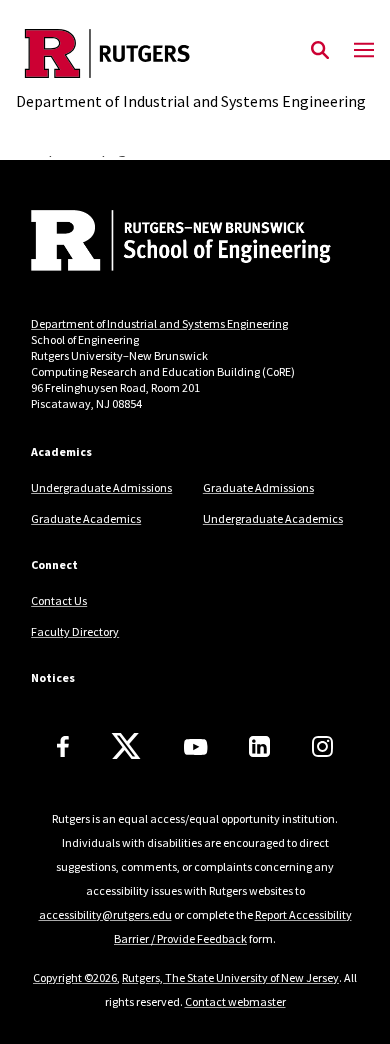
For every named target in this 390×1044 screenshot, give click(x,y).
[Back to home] (166, 243)
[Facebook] (63, 746)
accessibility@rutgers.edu (105, 914)
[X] (126, 747)
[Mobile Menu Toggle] (364, 51)
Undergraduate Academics (273, 518)
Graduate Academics (86, 518)
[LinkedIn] (259, 746)
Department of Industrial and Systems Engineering (159, 323)
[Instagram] (322, 746)
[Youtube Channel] (195, 747)
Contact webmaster (235, 1001)
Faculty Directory (75, 631)
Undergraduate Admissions (101, 487)
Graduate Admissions (258, 487)
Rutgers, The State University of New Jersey (230, 977)
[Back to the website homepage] (191, 53)
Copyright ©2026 (75, 977)
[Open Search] (320, 51)
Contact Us (59, 600)
